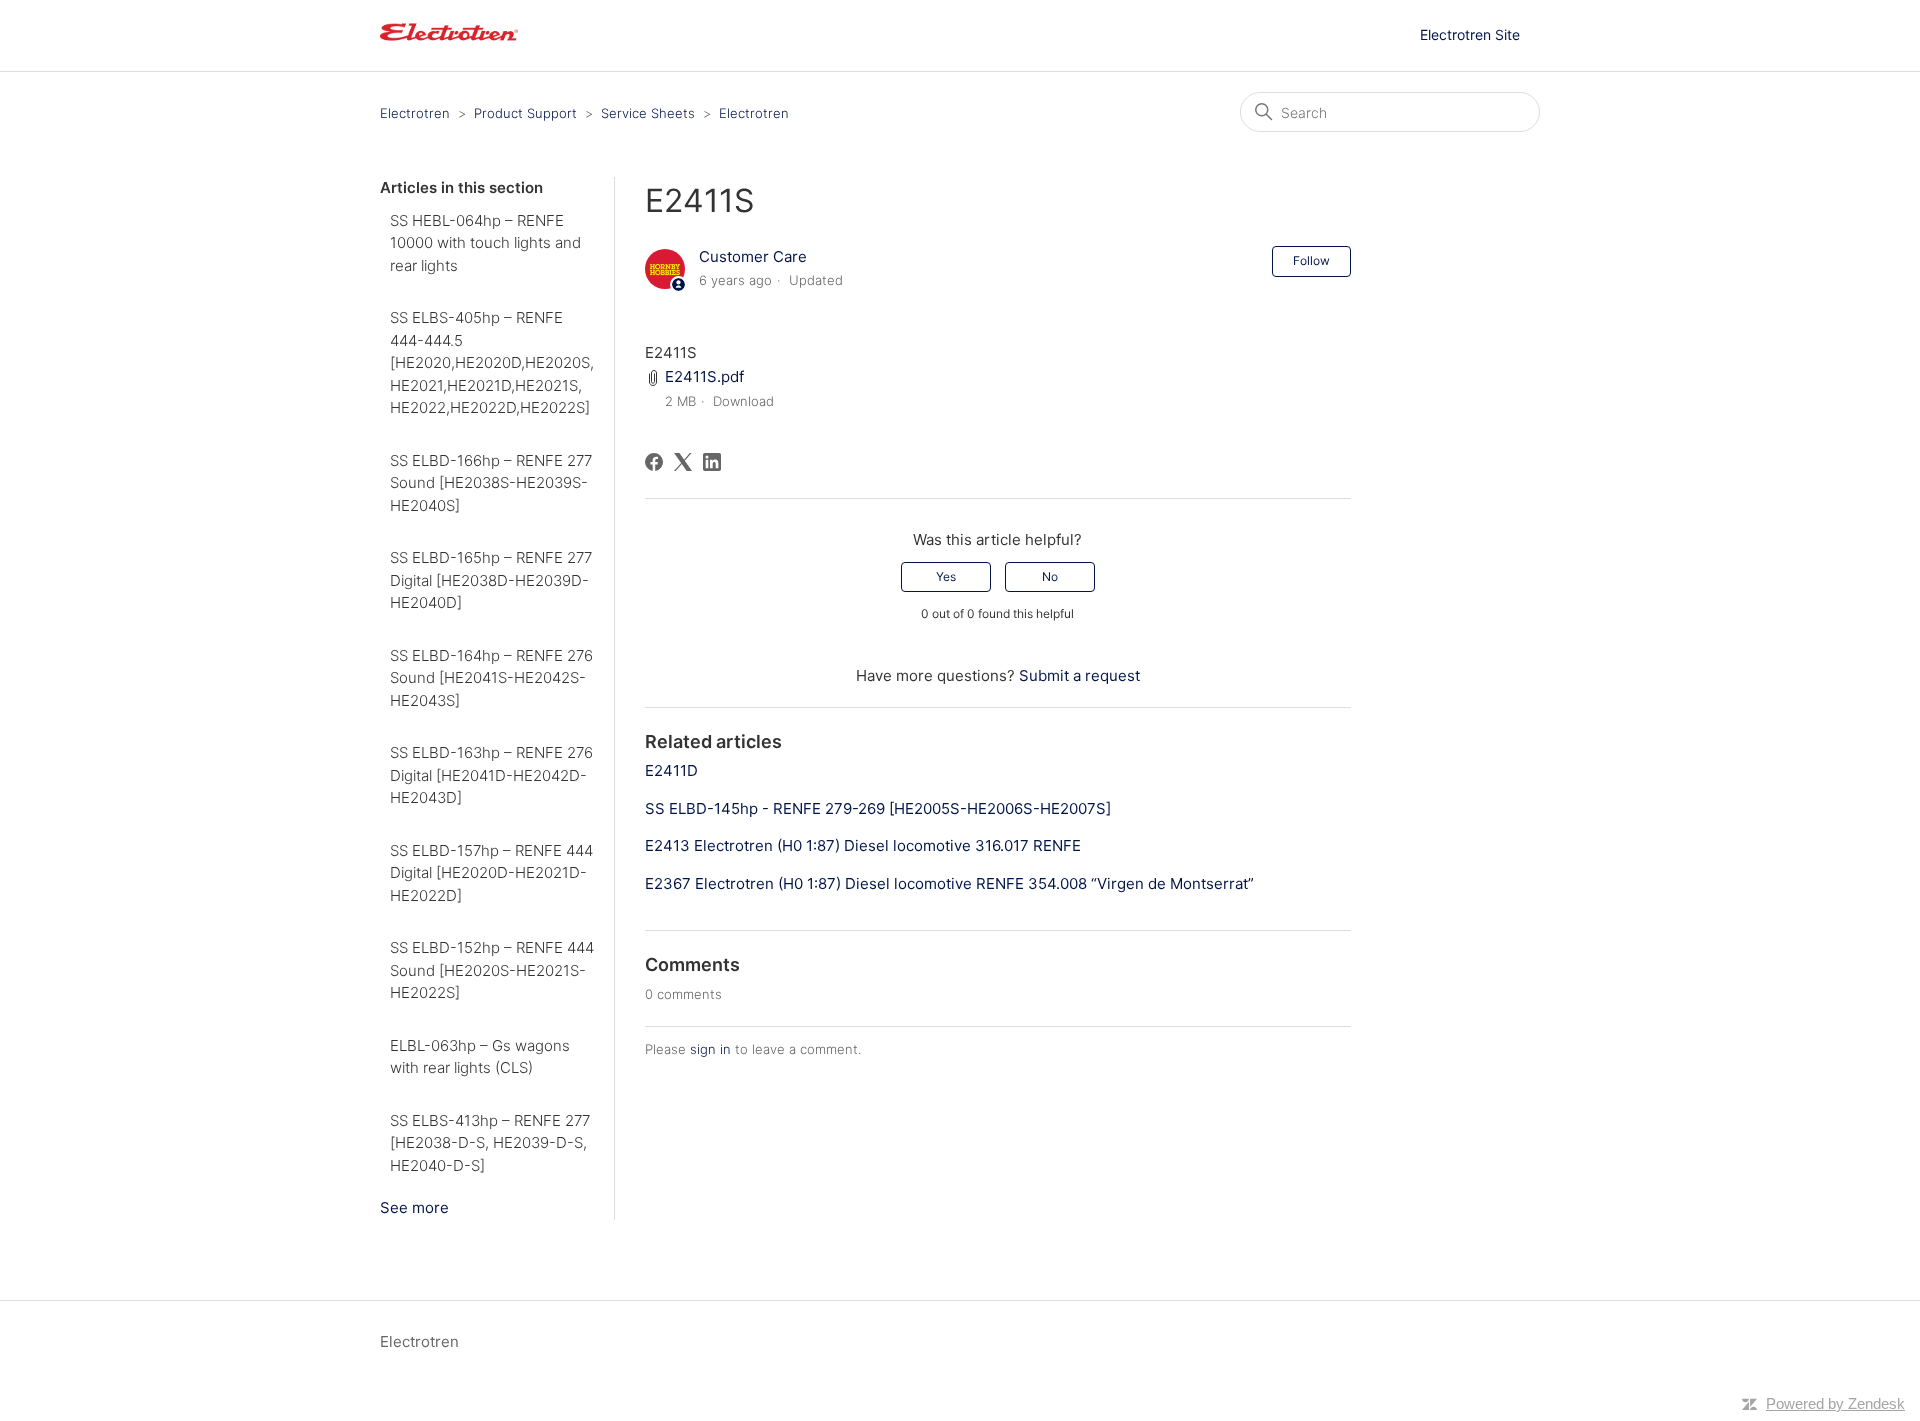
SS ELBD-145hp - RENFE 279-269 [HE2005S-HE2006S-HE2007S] (878, 808)
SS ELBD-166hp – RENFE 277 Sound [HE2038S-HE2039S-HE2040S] (491, 483)
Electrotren (415, 113)
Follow (1311, 260)
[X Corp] (683, 462)
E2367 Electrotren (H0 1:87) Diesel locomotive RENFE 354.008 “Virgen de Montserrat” (949, 883)
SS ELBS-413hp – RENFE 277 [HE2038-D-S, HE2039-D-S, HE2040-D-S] (490, 1143)
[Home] (449, 45)
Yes (946, 576)
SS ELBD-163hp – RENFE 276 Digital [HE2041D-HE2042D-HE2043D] (491, 775)
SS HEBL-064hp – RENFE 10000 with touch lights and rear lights (485, 243)
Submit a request (1079, 675)
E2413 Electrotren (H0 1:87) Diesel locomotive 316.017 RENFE (863, 845)
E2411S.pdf (704, 376)
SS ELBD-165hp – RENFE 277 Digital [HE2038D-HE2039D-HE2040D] (491, 580)
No (1050, 576)
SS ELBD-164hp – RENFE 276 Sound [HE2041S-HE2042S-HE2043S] (491, 678)
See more (414, 1207)
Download (743, 401)
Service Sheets (648, 113)
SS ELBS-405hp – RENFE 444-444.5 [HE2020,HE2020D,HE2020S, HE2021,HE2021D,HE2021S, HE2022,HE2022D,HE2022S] (492, 362)
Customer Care (753, 256)
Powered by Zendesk (1835, 1403)
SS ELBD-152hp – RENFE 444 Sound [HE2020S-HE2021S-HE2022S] (492, 970)
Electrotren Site (1470, 34)
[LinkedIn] (712, 462)
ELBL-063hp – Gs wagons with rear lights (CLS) (480, 1057)
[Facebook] (654, 462)
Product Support (525, 113)
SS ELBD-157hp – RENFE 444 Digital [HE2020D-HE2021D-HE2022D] (491, 873)
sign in (710, 1049)
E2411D (671, 770)
